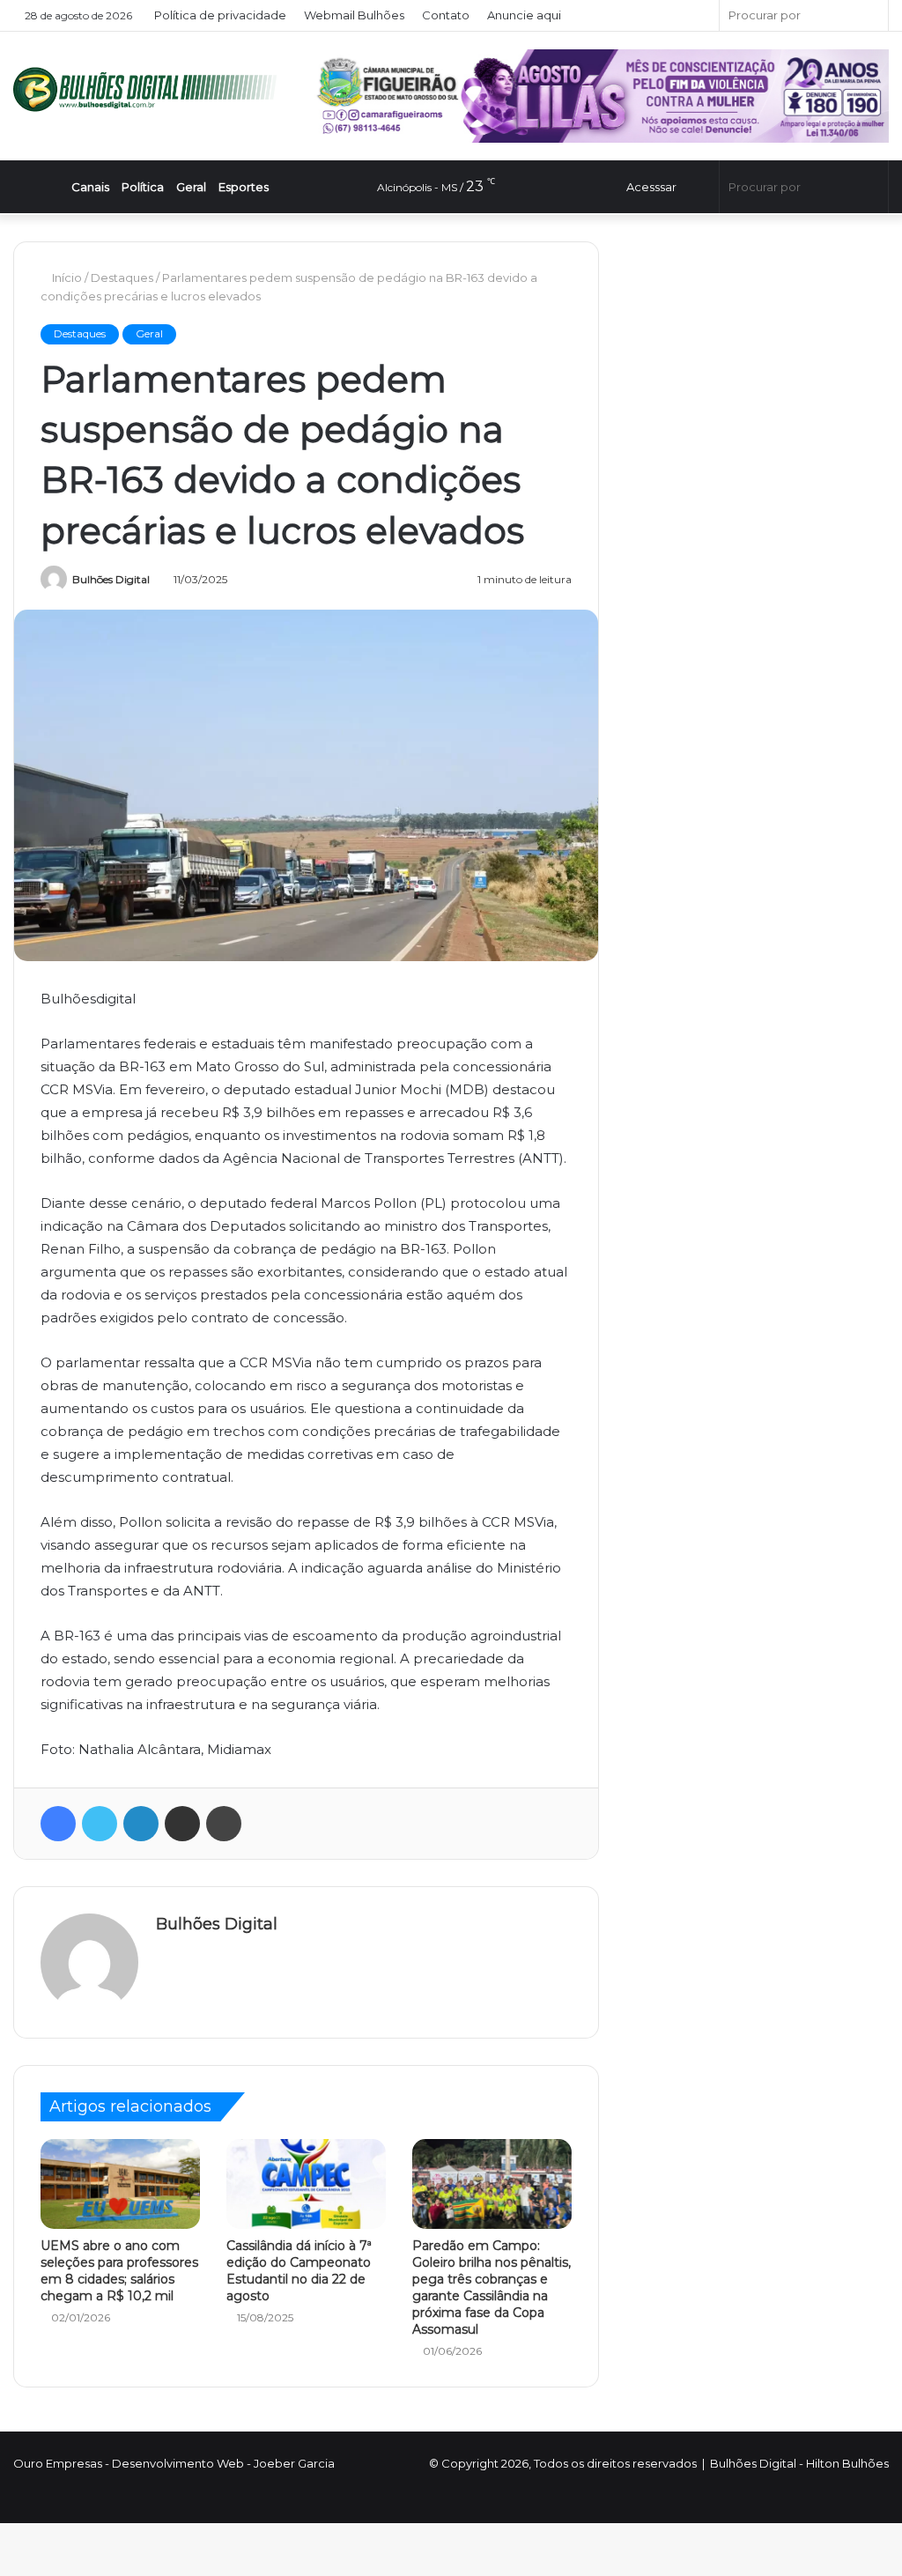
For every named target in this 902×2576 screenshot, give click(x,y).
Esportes (255, 187)
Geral (203, 187)
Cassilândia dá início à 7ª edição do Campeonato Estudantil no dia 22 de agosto (299, 2271)
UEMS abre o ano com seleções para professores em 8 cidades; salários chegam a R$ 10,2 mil (119, 2271)
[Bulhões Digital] (150, 89)
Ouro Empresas (58, 2463)
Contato (447, 15)
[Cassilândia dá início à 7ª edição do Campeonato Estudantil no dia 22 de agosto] (306, 2184)
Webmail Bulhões (355, 15)
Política (154, 187)
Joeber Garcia (294, 2463)
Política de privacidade (221, 15)
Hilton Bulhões (847, 2463)
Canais (100, 187)
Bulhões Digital (111, 579)
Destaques (124, 278)
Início (67, 278)
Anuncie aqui (525, 15)
